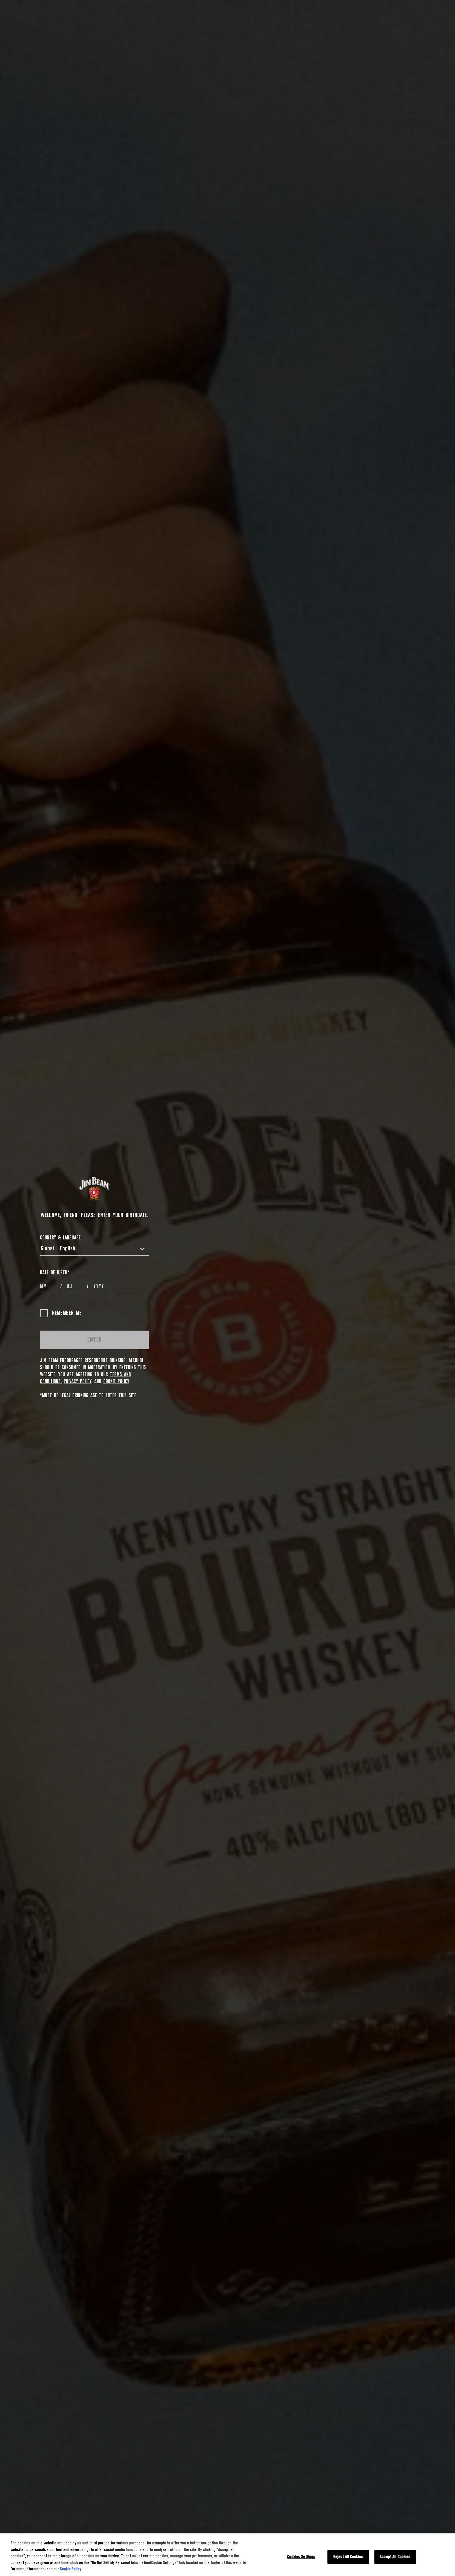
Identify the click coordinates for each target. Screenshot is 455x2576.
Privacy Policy (77, 1382)
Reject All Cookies (348, 2557)
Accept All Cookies (395, 2557)
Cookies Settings (301, 2557)
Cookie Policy (116, 1382)
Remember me (67, 1313)
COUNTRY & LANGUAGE (60, 1238)
